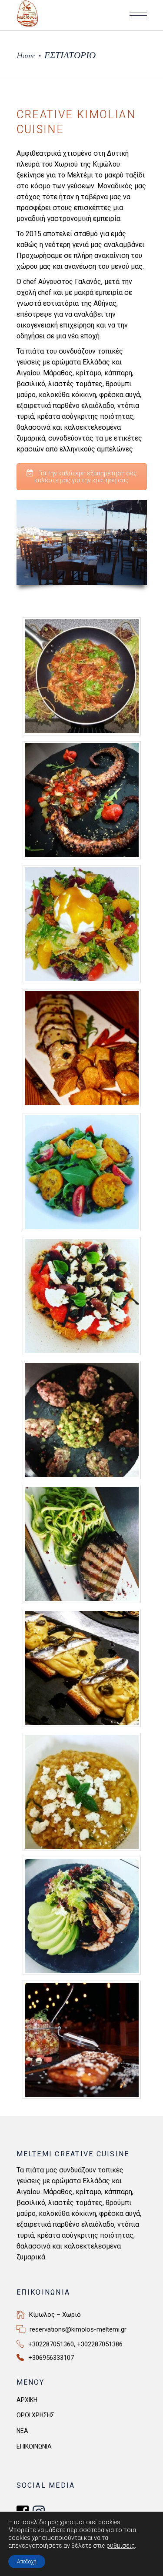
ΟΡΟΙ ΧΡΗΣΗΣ (35, 2415)
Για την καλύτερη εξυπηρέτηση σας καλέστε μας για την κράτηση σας (86, 477)
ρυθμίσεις (121, 2546)
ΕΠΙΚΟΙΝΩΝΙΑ (34, 2446)
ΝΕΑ (22, 2431)
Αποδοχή (27, 2562)
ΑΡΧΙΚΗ (27, 2400)
